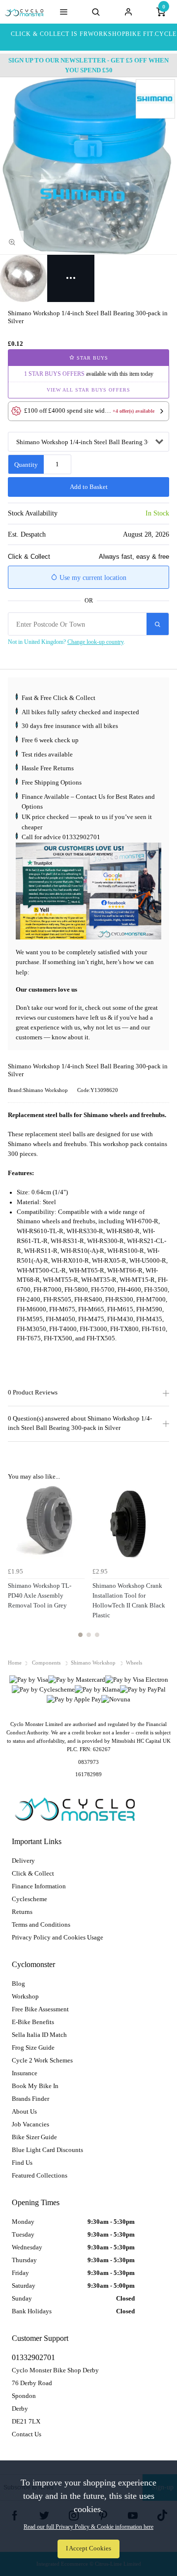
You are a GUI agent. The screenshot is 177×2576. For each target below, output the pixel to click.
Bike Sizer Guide (34, 2137)
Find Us (22, 2163)
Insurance (25, 2073)
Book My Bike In (35, 2086)
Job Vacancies (30, 2124)
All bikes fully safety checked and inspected (80, 712)
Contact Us (27, 2434)
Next (160, 1567)
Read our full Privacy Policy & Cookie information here (88, 2527)
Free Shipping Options (52, 782)
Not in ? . (66, 642)
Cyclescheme (29, 1899)
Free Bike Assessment (40, 2009)
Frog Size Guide (33, 2047)
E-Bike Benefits (33, 2022)
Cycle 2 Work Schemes (42, 2060)
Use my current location (92, 578)
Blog (18, 1984)
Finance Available (45, 797)
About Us (24, 2111)
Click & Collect (33, 1873)
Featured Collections (40, 2175)
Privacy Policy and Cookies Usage (58, 1937)
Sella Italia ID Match (39, 2035)
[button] (88, 411)
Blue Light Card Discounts (47, 2150)
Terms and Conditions (41, 1924)
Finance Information (39, 1886)
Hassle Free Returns (48, 768)
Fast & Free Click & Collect (59, 698)
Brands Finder (30, 2099)
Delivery (23, 1861)
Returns (22, 1912)
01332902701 (81, 837)
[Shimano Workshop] (155, 99)
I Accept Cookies (88, 2548)
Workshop (25, 1996)
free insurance (62, 726)
